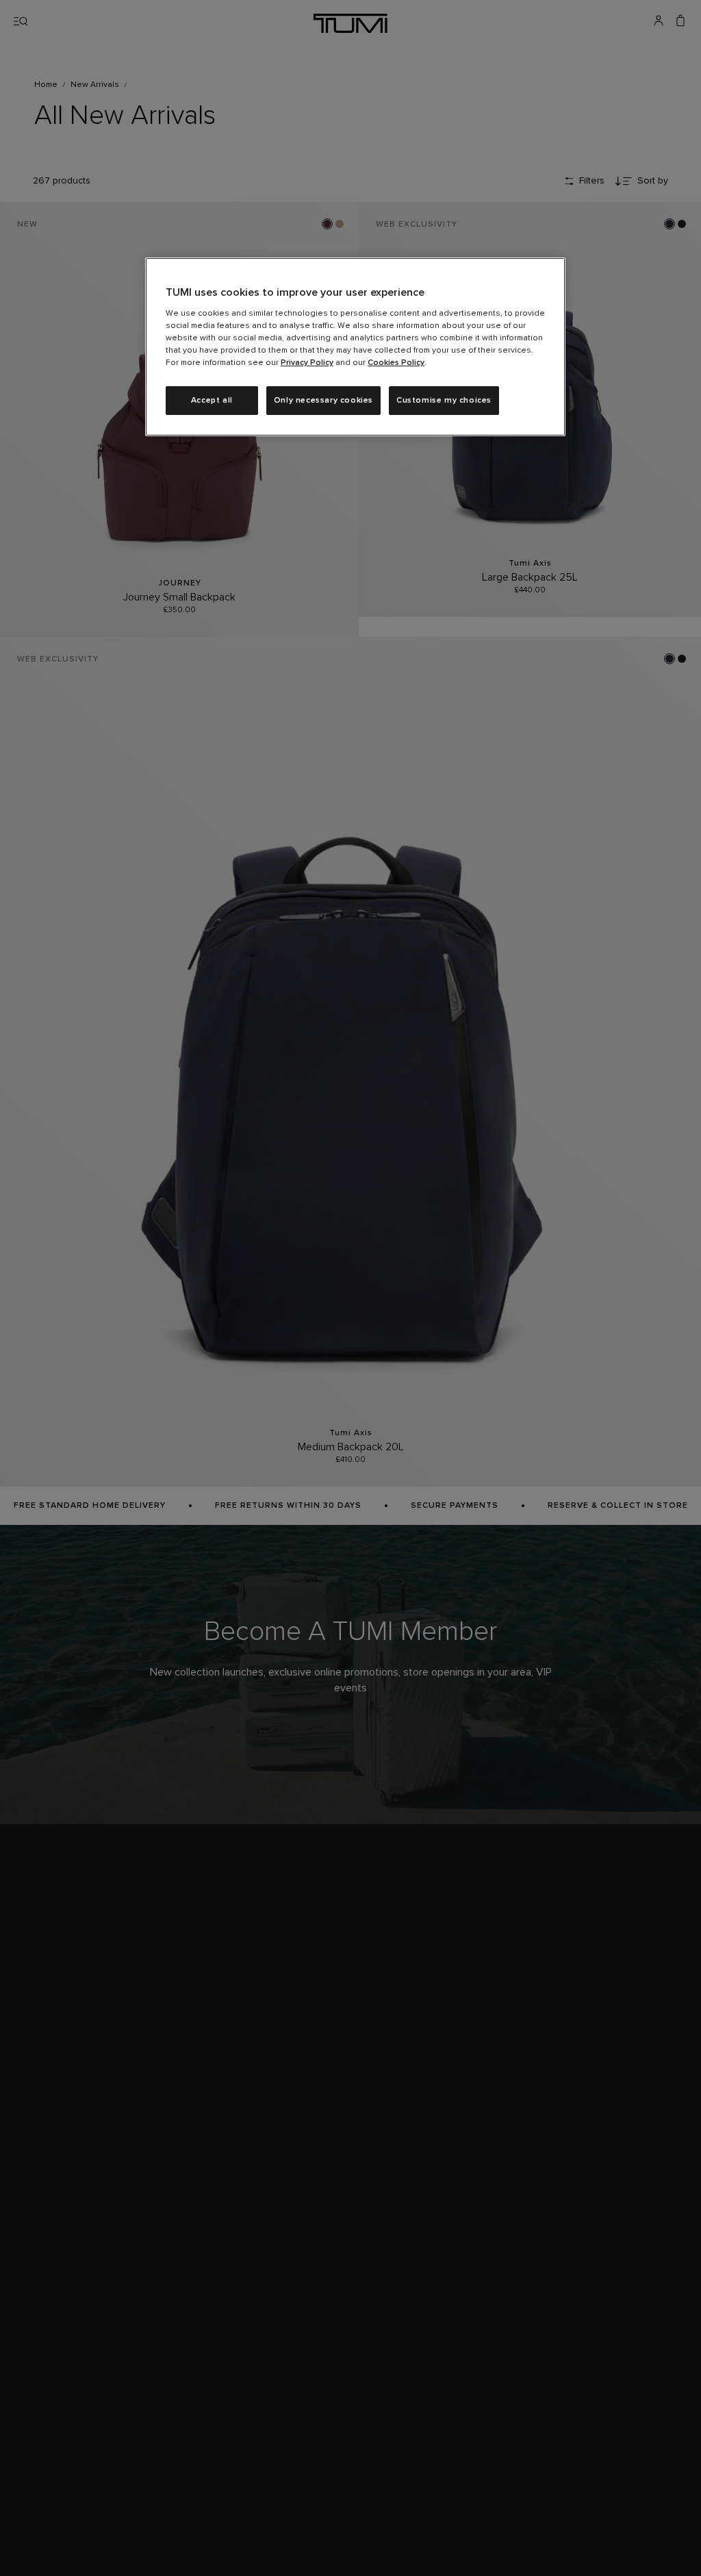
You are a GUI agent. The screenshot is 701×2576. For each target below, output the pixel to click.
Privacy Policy (307, 363)
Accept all (212, 401)
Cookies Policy (396, 363)
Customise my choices (444, 401)
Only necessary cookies (323, 401)
